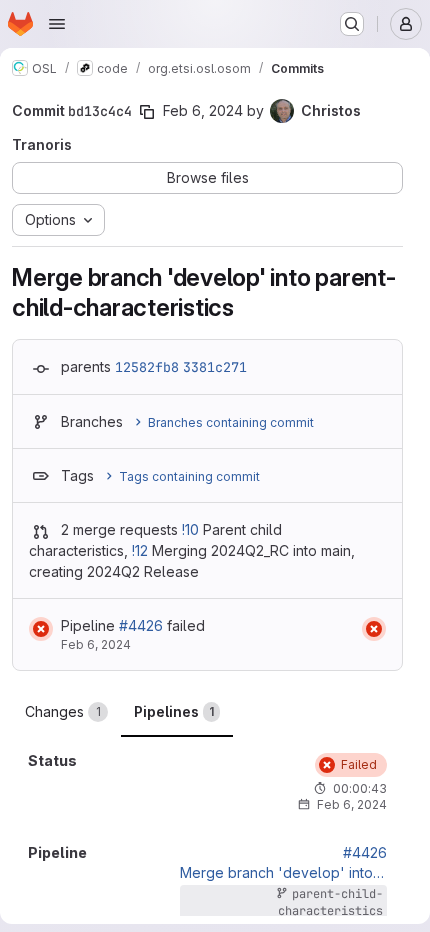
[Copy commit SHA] (147, 112)
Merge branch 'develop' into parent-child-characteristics (283, 873)
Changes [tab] (63, 711)
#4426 (141, 625)
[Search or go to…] (352, 24)
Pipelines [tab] (174, 711)
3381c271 (215, 367)
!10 (190, 529)
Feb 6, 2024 (203, 110)
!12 (140, 550)
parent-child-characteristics (330, 902)
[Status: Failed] (41, 629)
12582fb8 (147, 367)
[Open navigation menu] (57, 24)
